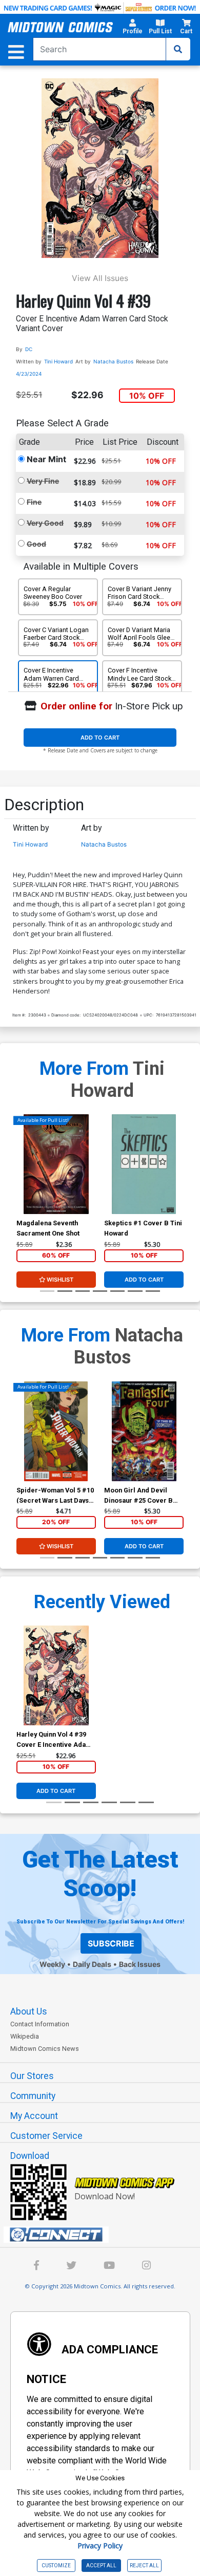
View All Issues (100, 278)
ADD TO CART (100, 738)
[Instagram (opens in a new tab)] (146, 2267)
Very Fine (43, 481)
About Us (29, 2011)
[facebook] (36, 2267)
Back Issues (140, 1964)
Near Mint (46, 459)
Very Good (45, 523)
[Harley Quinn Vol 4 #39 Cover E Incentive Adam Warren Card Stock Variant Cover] (56, 1675)
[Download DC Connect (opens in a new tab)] (104, 2235)
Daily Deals (92, 1964)
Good (36, 544)
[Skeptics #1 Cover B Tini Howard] (144, 1164)
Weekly (52, 1964)
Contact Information (40, 2024)
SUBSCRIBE (111, 1943)
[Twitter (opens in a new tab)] (71, 2267)
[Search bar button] (178, 49)
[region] (22, 1178)
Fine (34, 502)
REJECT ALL (144, 2566)
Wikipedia (25, 2036)
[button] (133, 28)
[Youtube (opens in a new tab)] (109, 2267)
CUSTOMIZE (56, 2566)
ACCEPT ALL (101, 2566)
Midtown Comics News (45, 2049)
